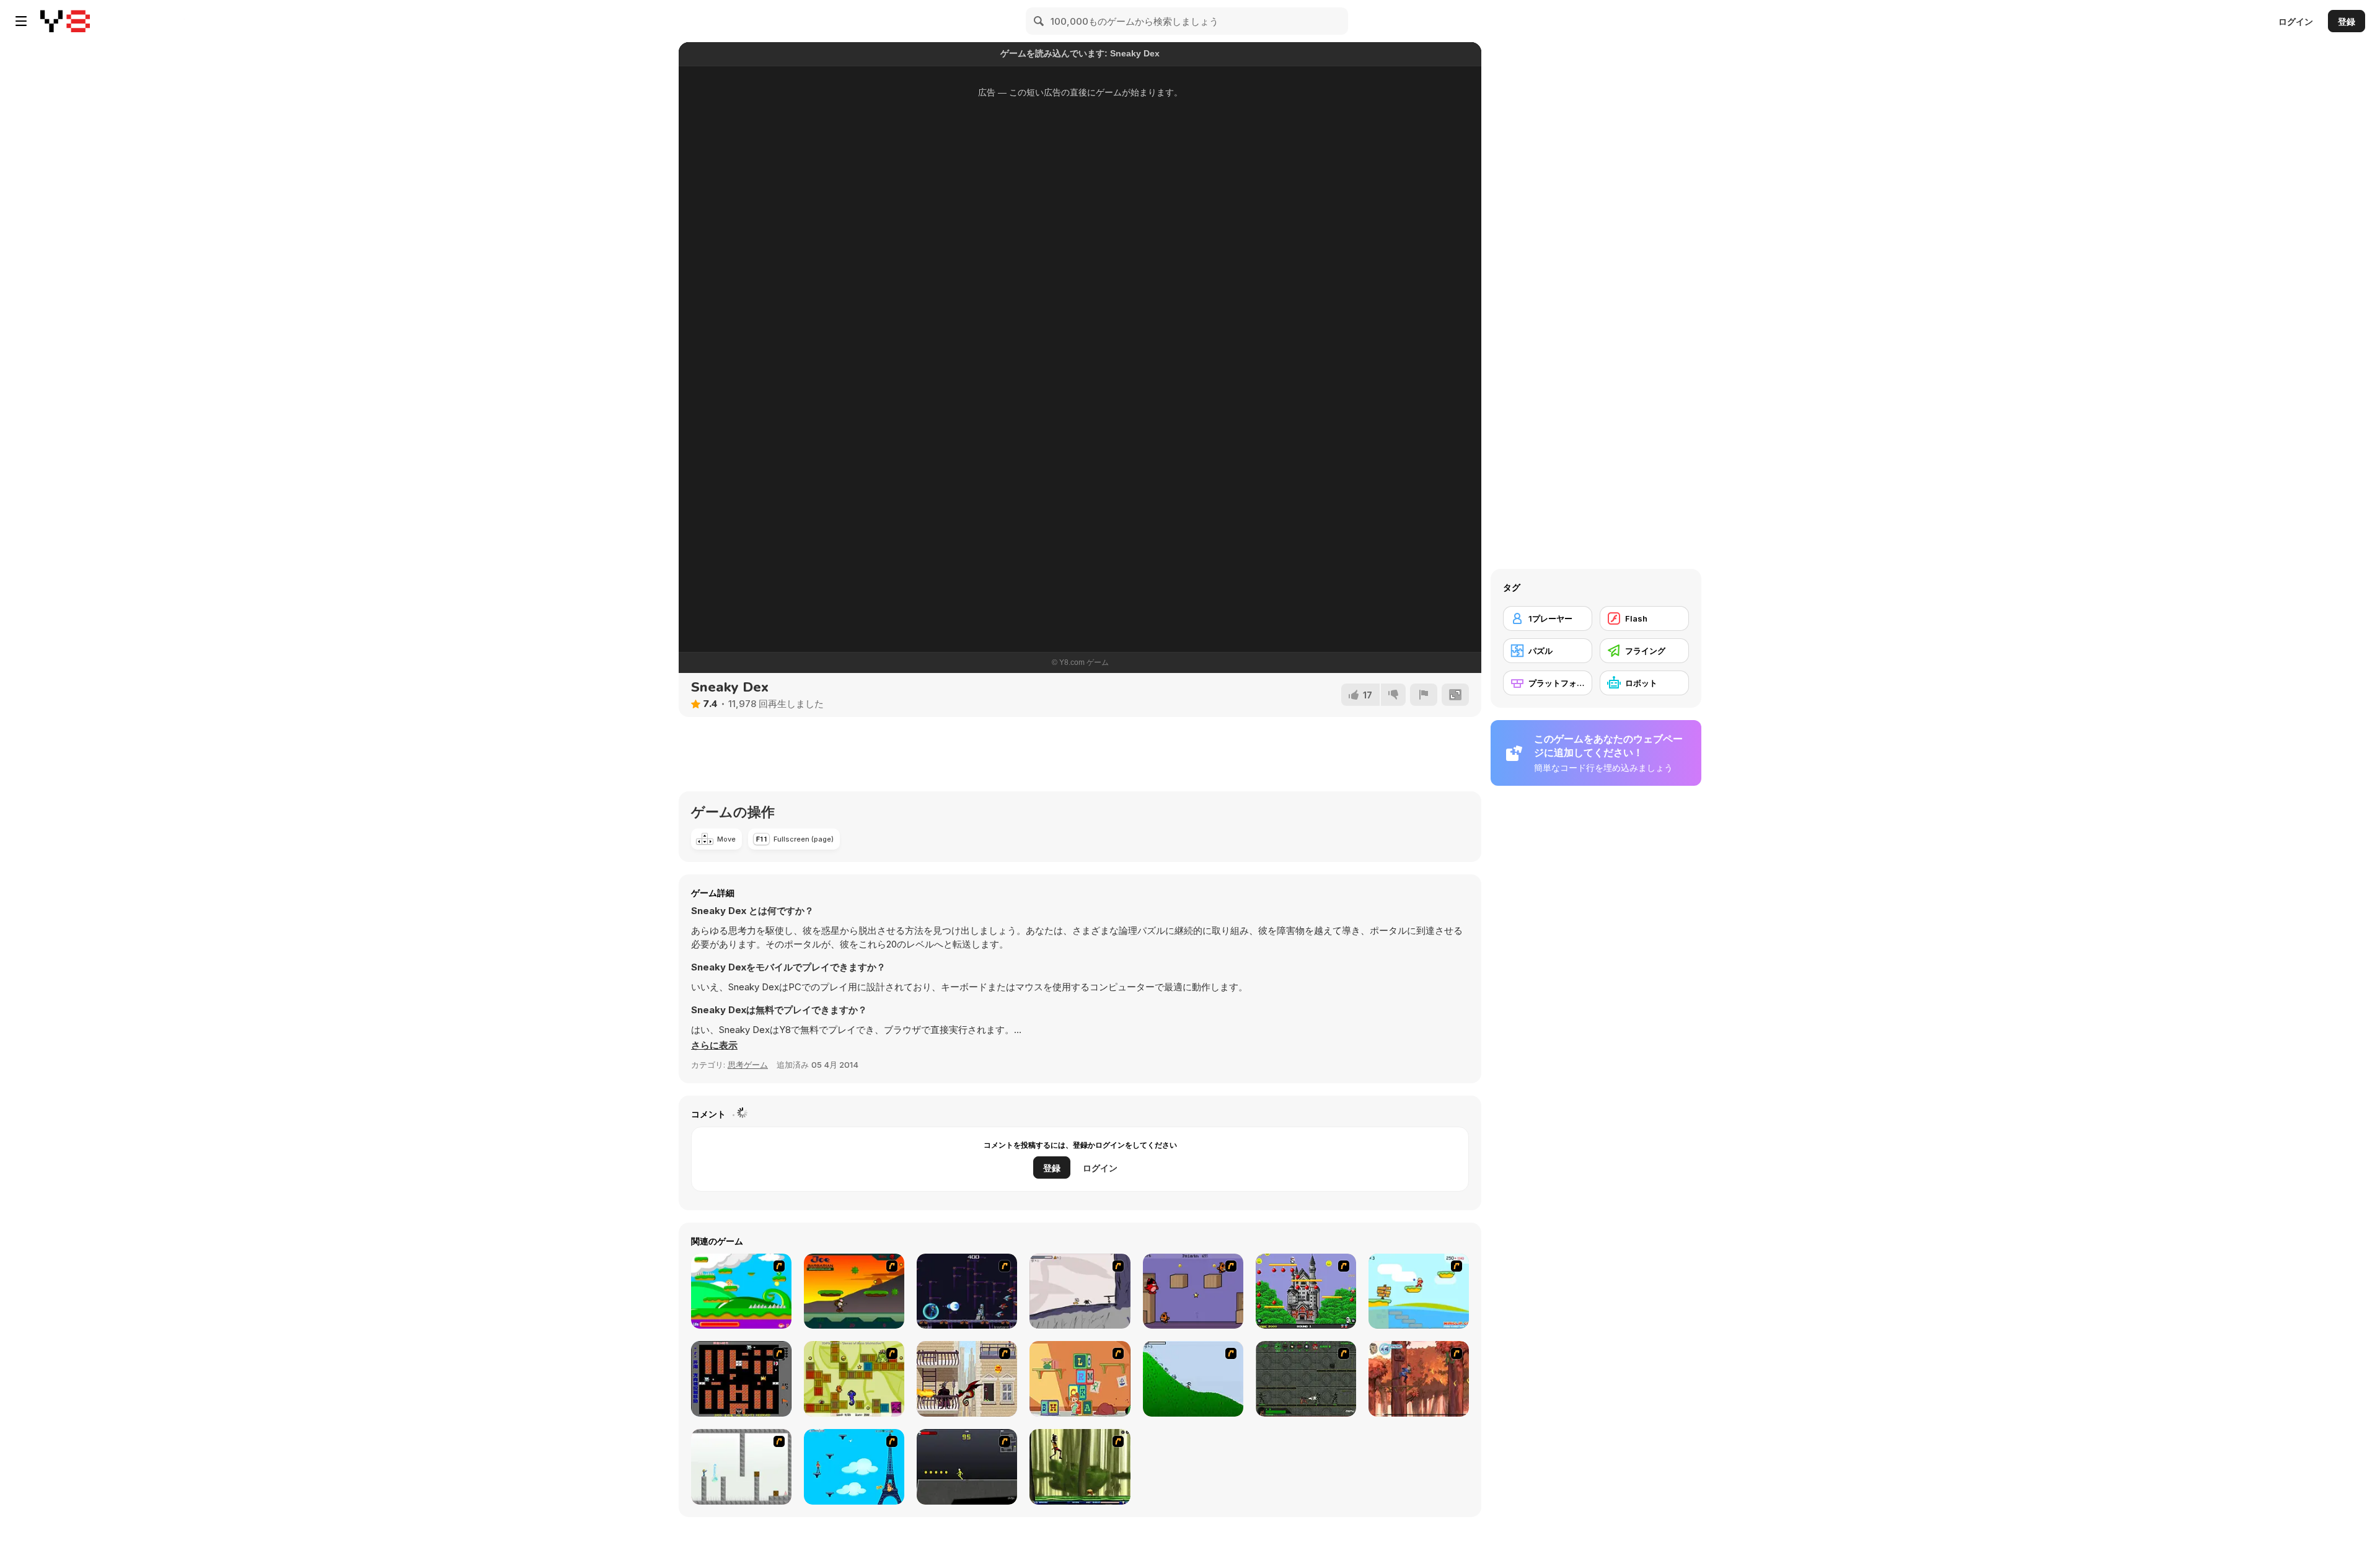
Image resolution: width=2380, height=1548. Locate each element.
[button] (714, 1045)
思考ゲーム (748, 1065)
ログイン (2296, 21)
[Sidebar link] (21, 21)
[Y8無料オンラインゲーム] (65, 21)
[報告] (1424, 695)
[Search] (1039, 21)
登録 (2347, 21)
